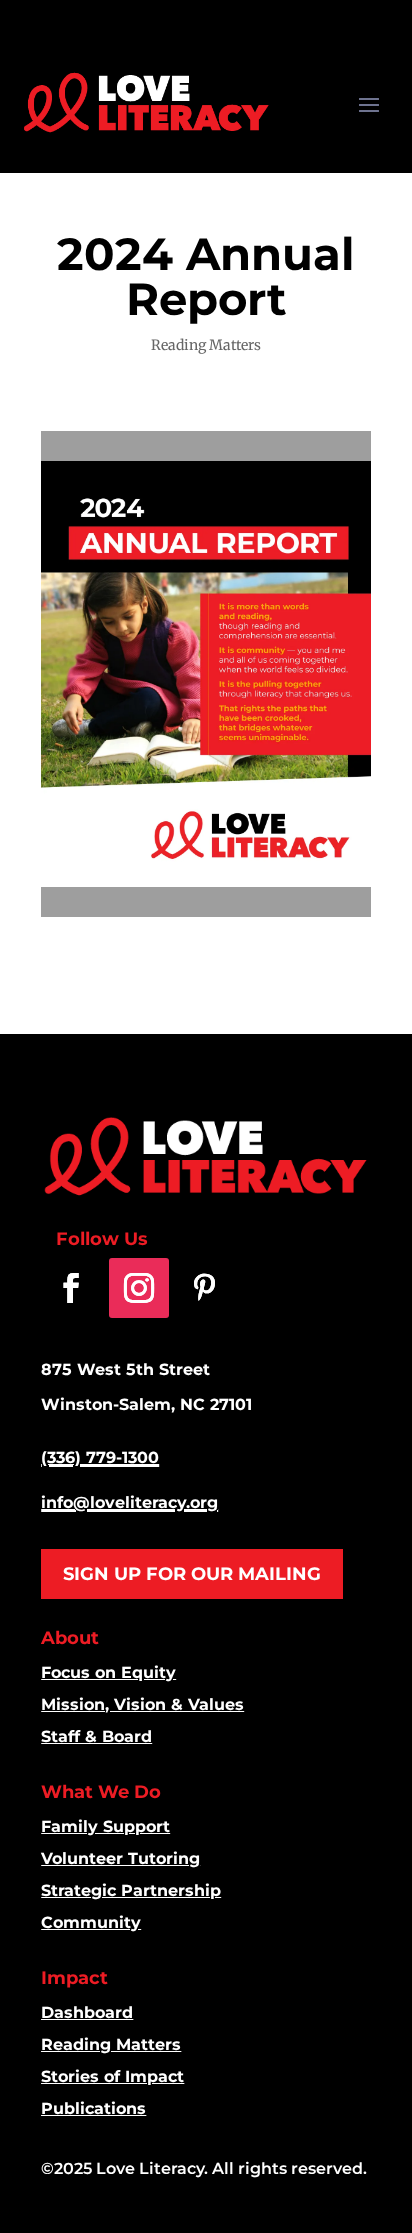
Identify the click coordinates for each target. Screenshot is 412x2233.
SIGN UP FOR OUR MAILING (192, 1574)
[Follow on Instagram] (139, 1288)
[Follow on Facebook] (71, 1288)
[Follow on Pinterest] (204, 1288)
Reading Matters (206, 345)
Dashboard (87, 2012)
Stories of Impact (112, 2076)
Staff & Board (96, 1736)
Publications (93, 2108)
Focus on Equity (108, 1672)
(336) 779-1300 (100, 1457)
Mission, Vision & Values (142, 1704)
